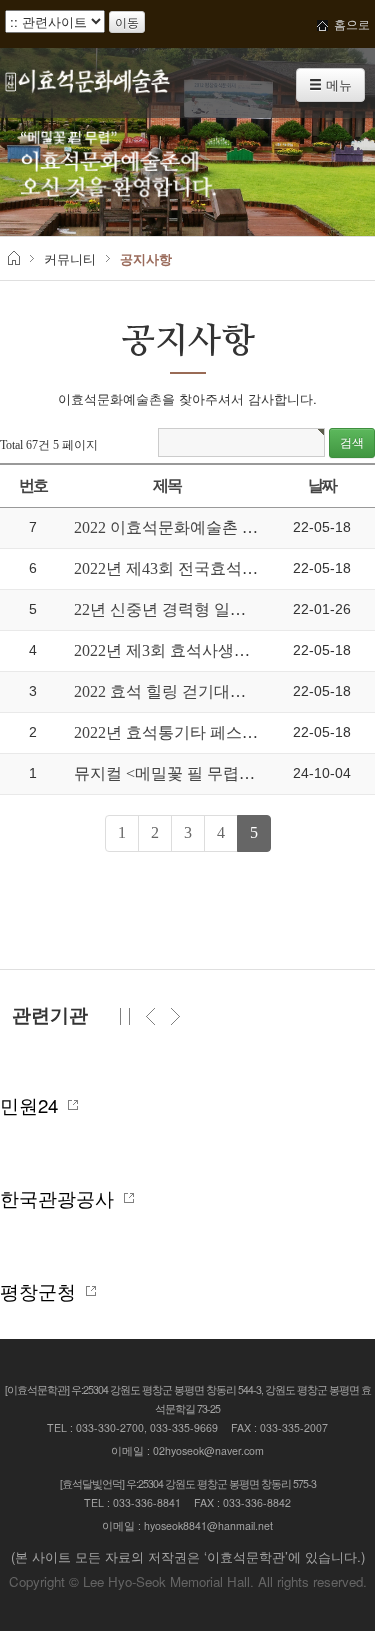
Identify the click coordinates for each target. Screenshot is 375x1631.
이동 (127, 21)
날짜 (322, 485)
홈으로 (349, 23)
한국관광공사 (62, 1198)
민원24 (34, 1105)
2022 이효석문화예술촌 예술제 (182, 527)
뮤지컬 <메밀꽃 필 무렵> (163, 773)
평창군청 (43, 1291)
